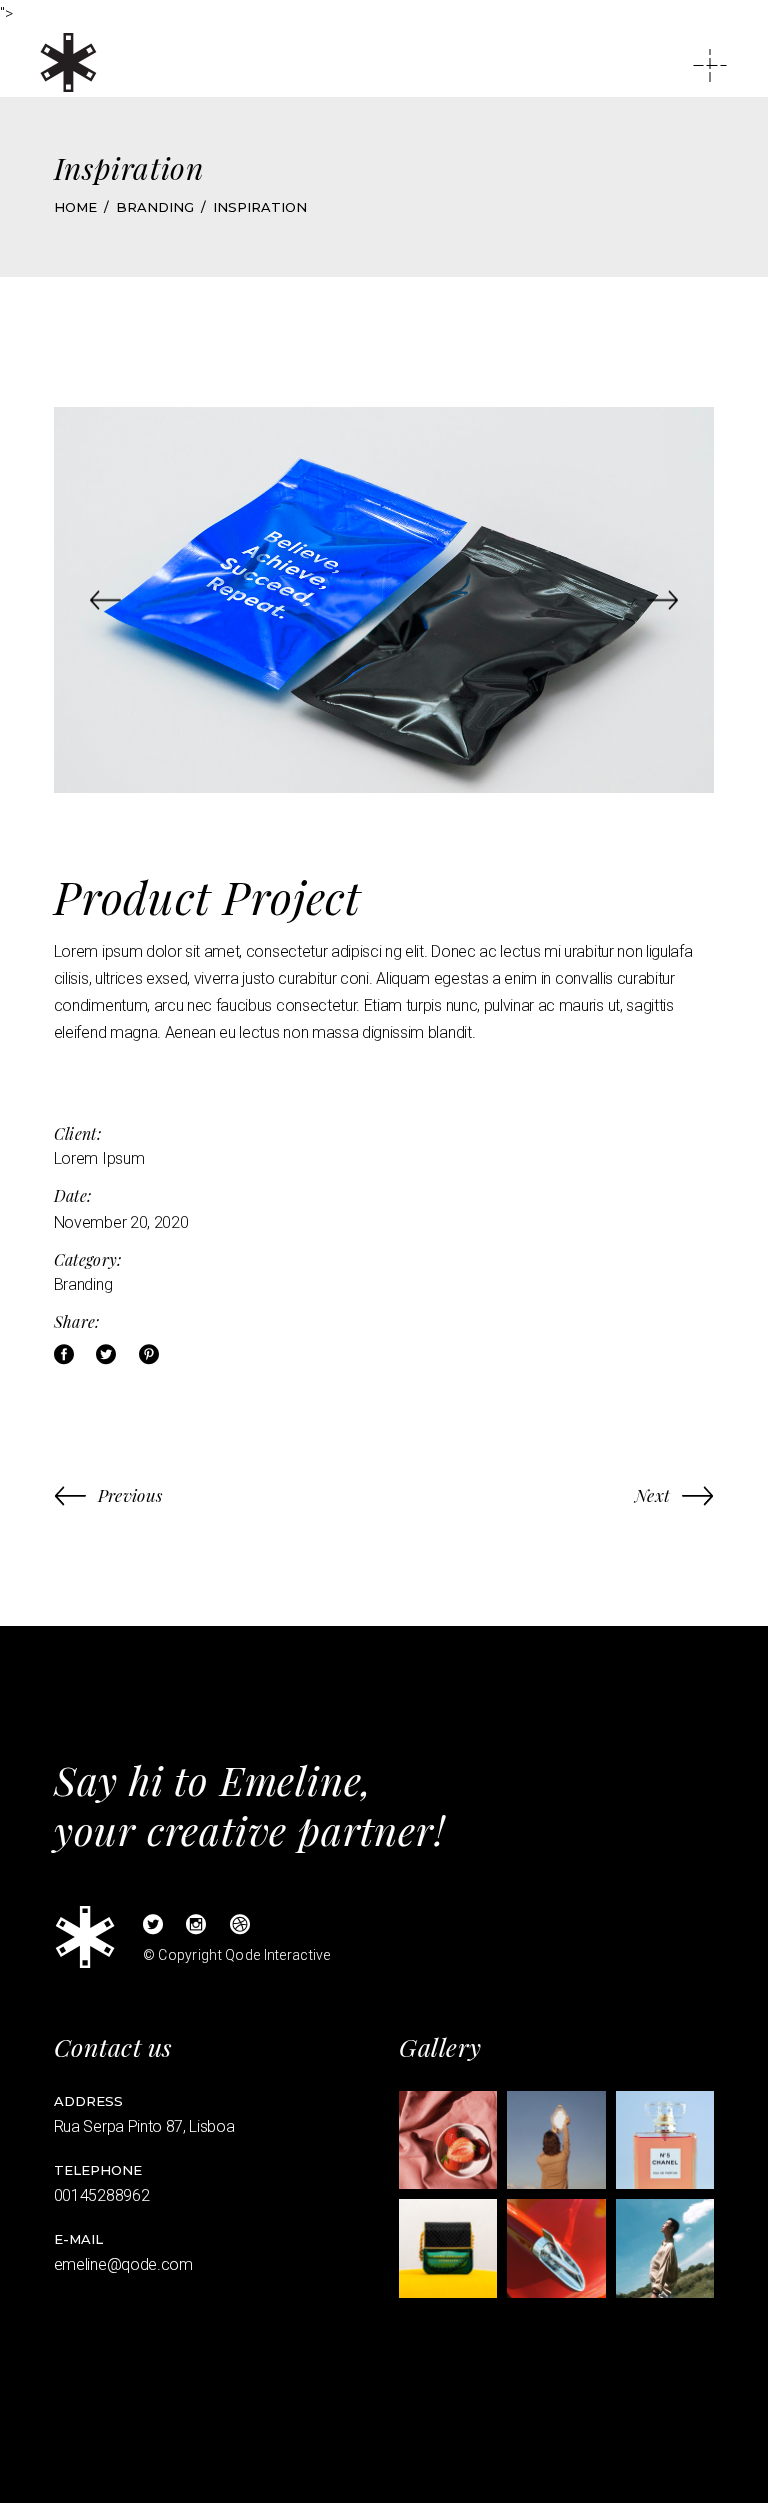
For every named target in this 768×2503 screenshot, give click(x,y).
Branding (83, 1284)
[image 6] (665, 2248)
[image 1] (448, 2140)
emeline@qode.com (123, 2264)
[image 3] (665, 2140)
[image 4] (448, 2248)
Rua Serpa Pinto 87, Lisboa (144, 2126)
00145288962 (101, 2195)
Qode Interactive (277, 1955)
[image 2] (556, 2140)
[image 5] (556, 2248)
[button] (105, 599)
